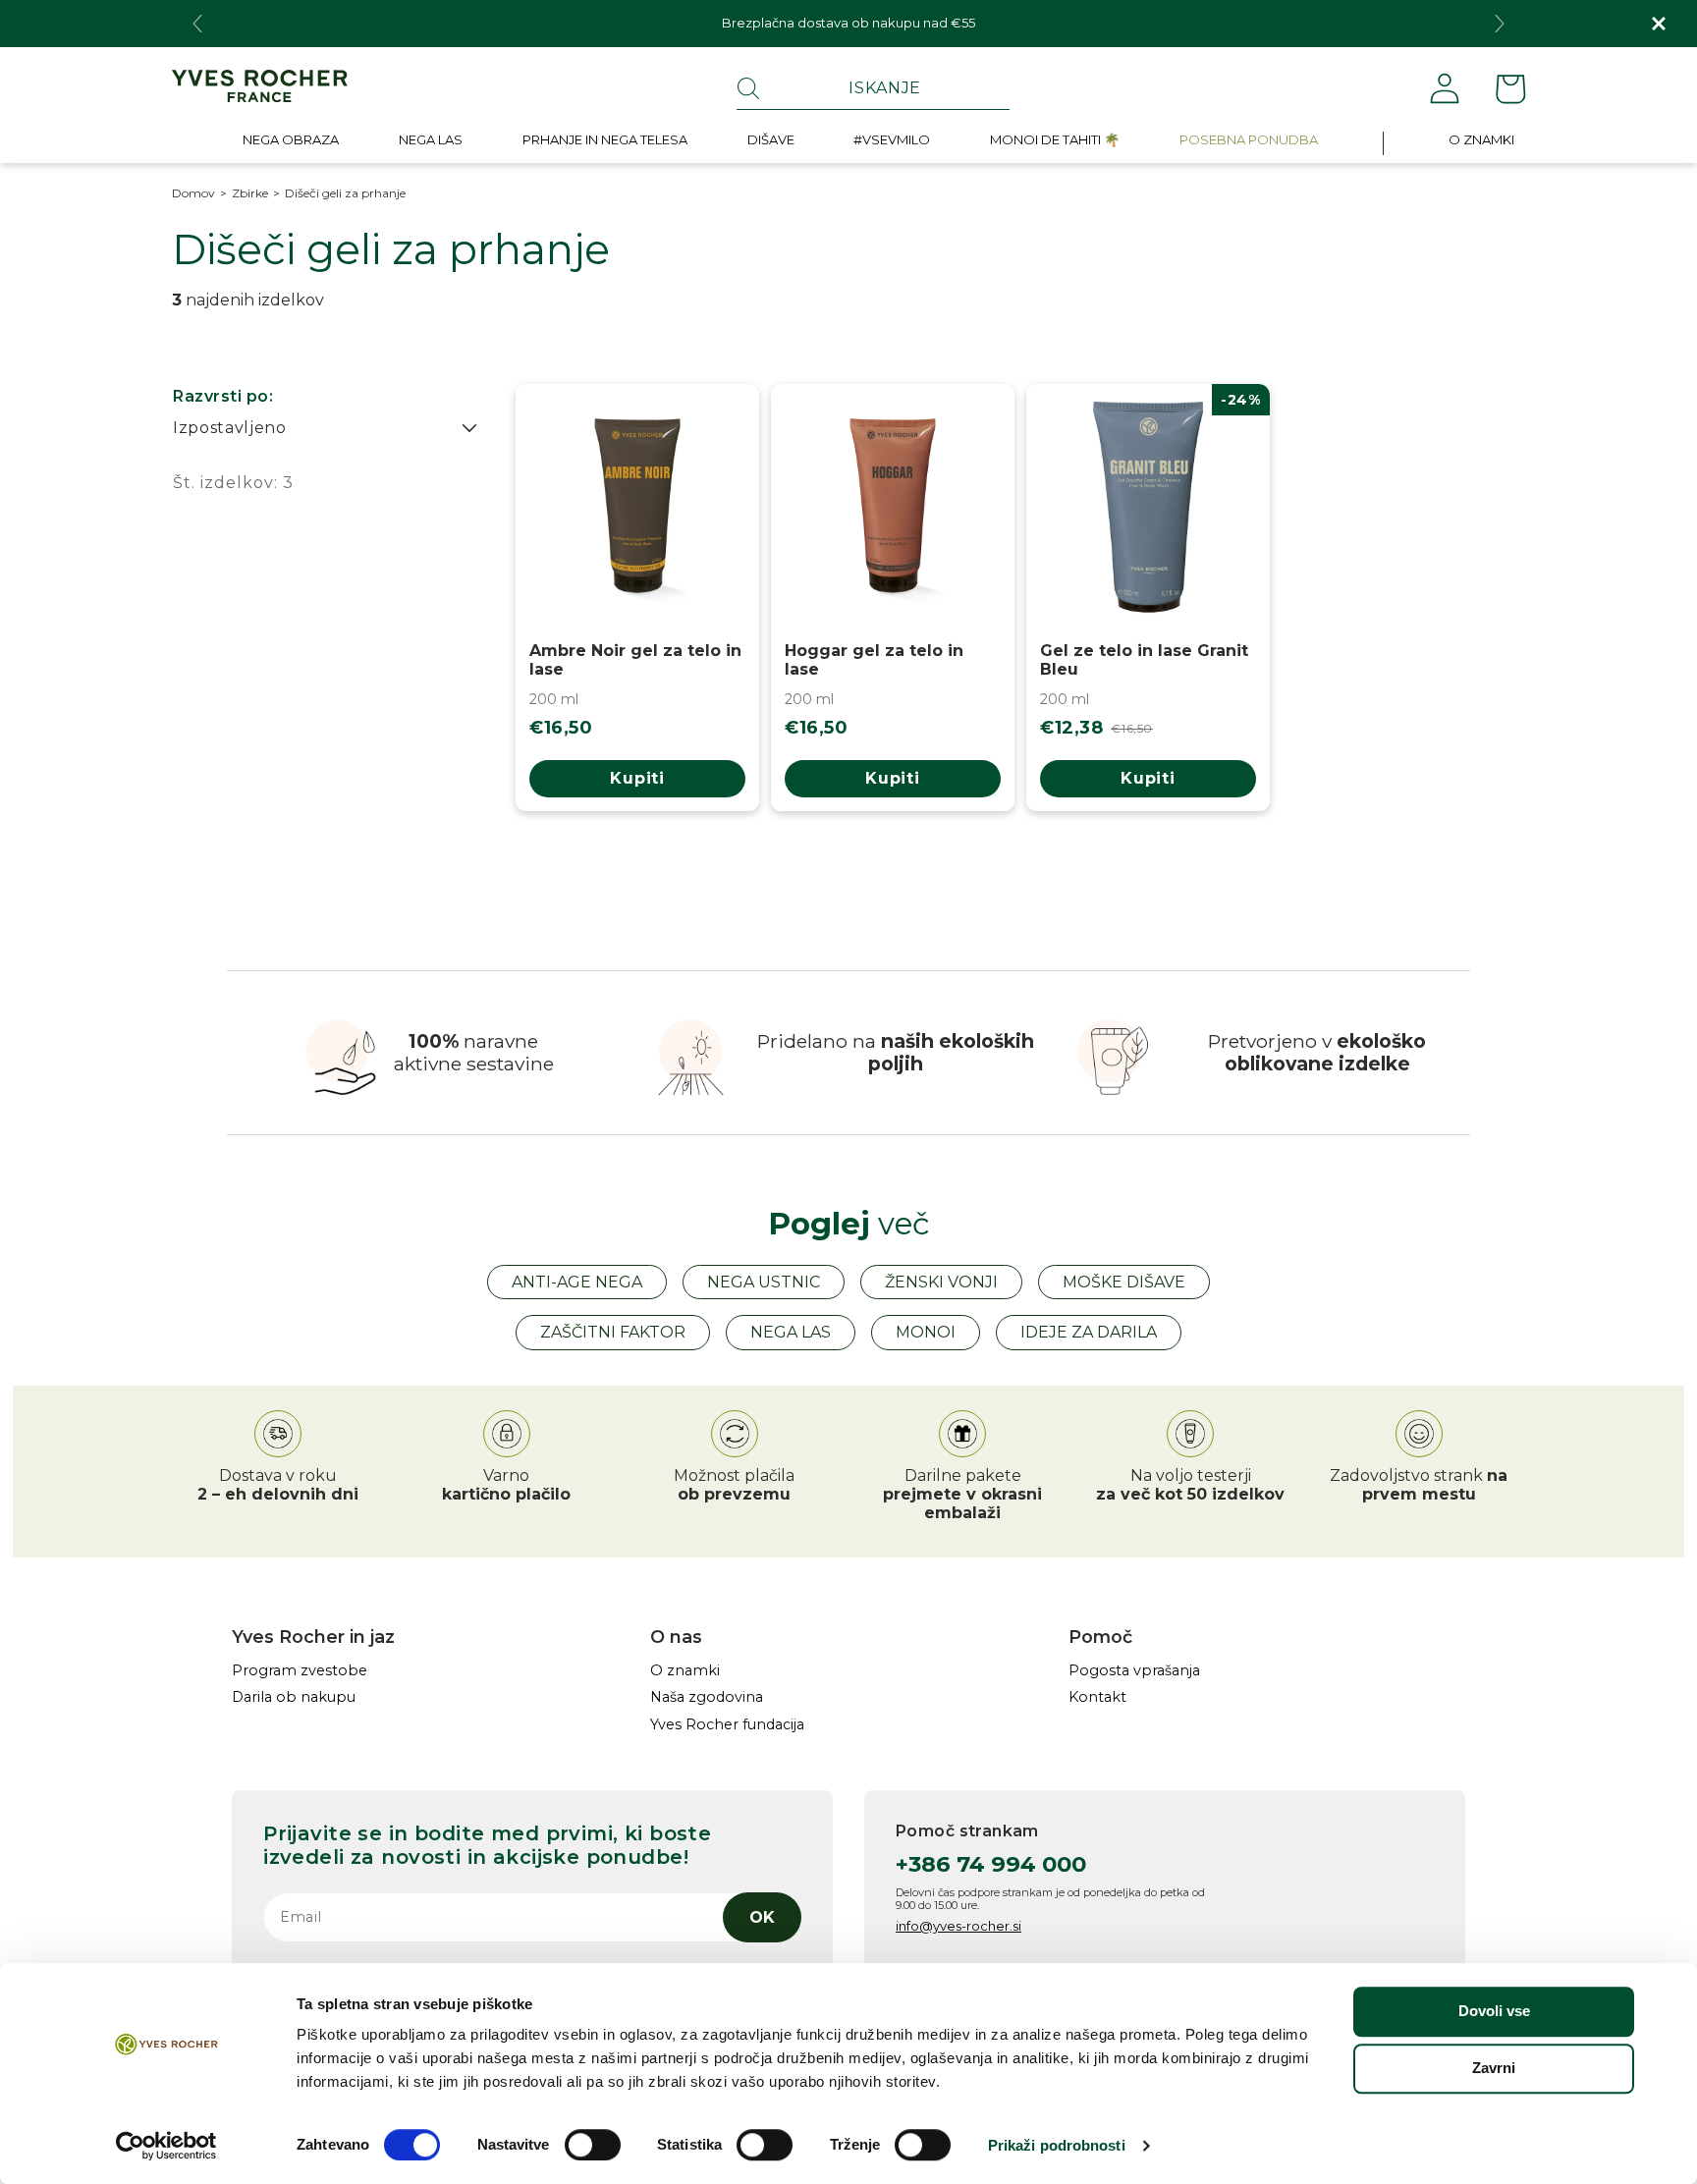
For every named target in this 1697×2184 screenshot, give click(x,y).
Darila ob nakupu (294, 1697)
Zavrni (1494, 2068)
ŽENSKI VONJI (941, 1282)
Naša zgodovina (707, 1697)
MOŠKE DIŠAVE (1124, 1282)
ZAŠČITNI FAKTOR (613, 1332)
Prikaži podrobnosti (1057, 2145)
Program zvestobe (300, 1671)
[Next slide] (1500, 24)
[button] (291, 144)
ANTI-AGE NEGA (577, 1282)
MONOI (926, 1332)
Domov (193, 193)
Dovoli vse (1494, 2011)
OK (762, 1917)
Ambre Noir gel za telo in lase (635, 660)
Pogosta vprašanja (1134, 1671)
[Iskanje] (748, 88)
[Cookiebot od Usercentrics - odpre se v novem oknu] (166, 2146)
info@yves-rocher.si (958, 1926)
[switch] (593, 2145)
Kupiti (637, 778)
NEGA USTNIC (764, 1282)
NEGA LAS (791, 1332)
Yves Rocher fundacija (727, 1725)
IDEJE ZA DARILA (1089, 1332)
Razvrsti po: (223, 396)
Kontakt (1097, 1697)
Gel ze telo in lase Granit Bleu (1144, 660)
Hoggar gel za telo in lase (874, 660)
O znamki (685, 1671)
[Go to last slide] (197, 24)
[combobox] (873, 88)
